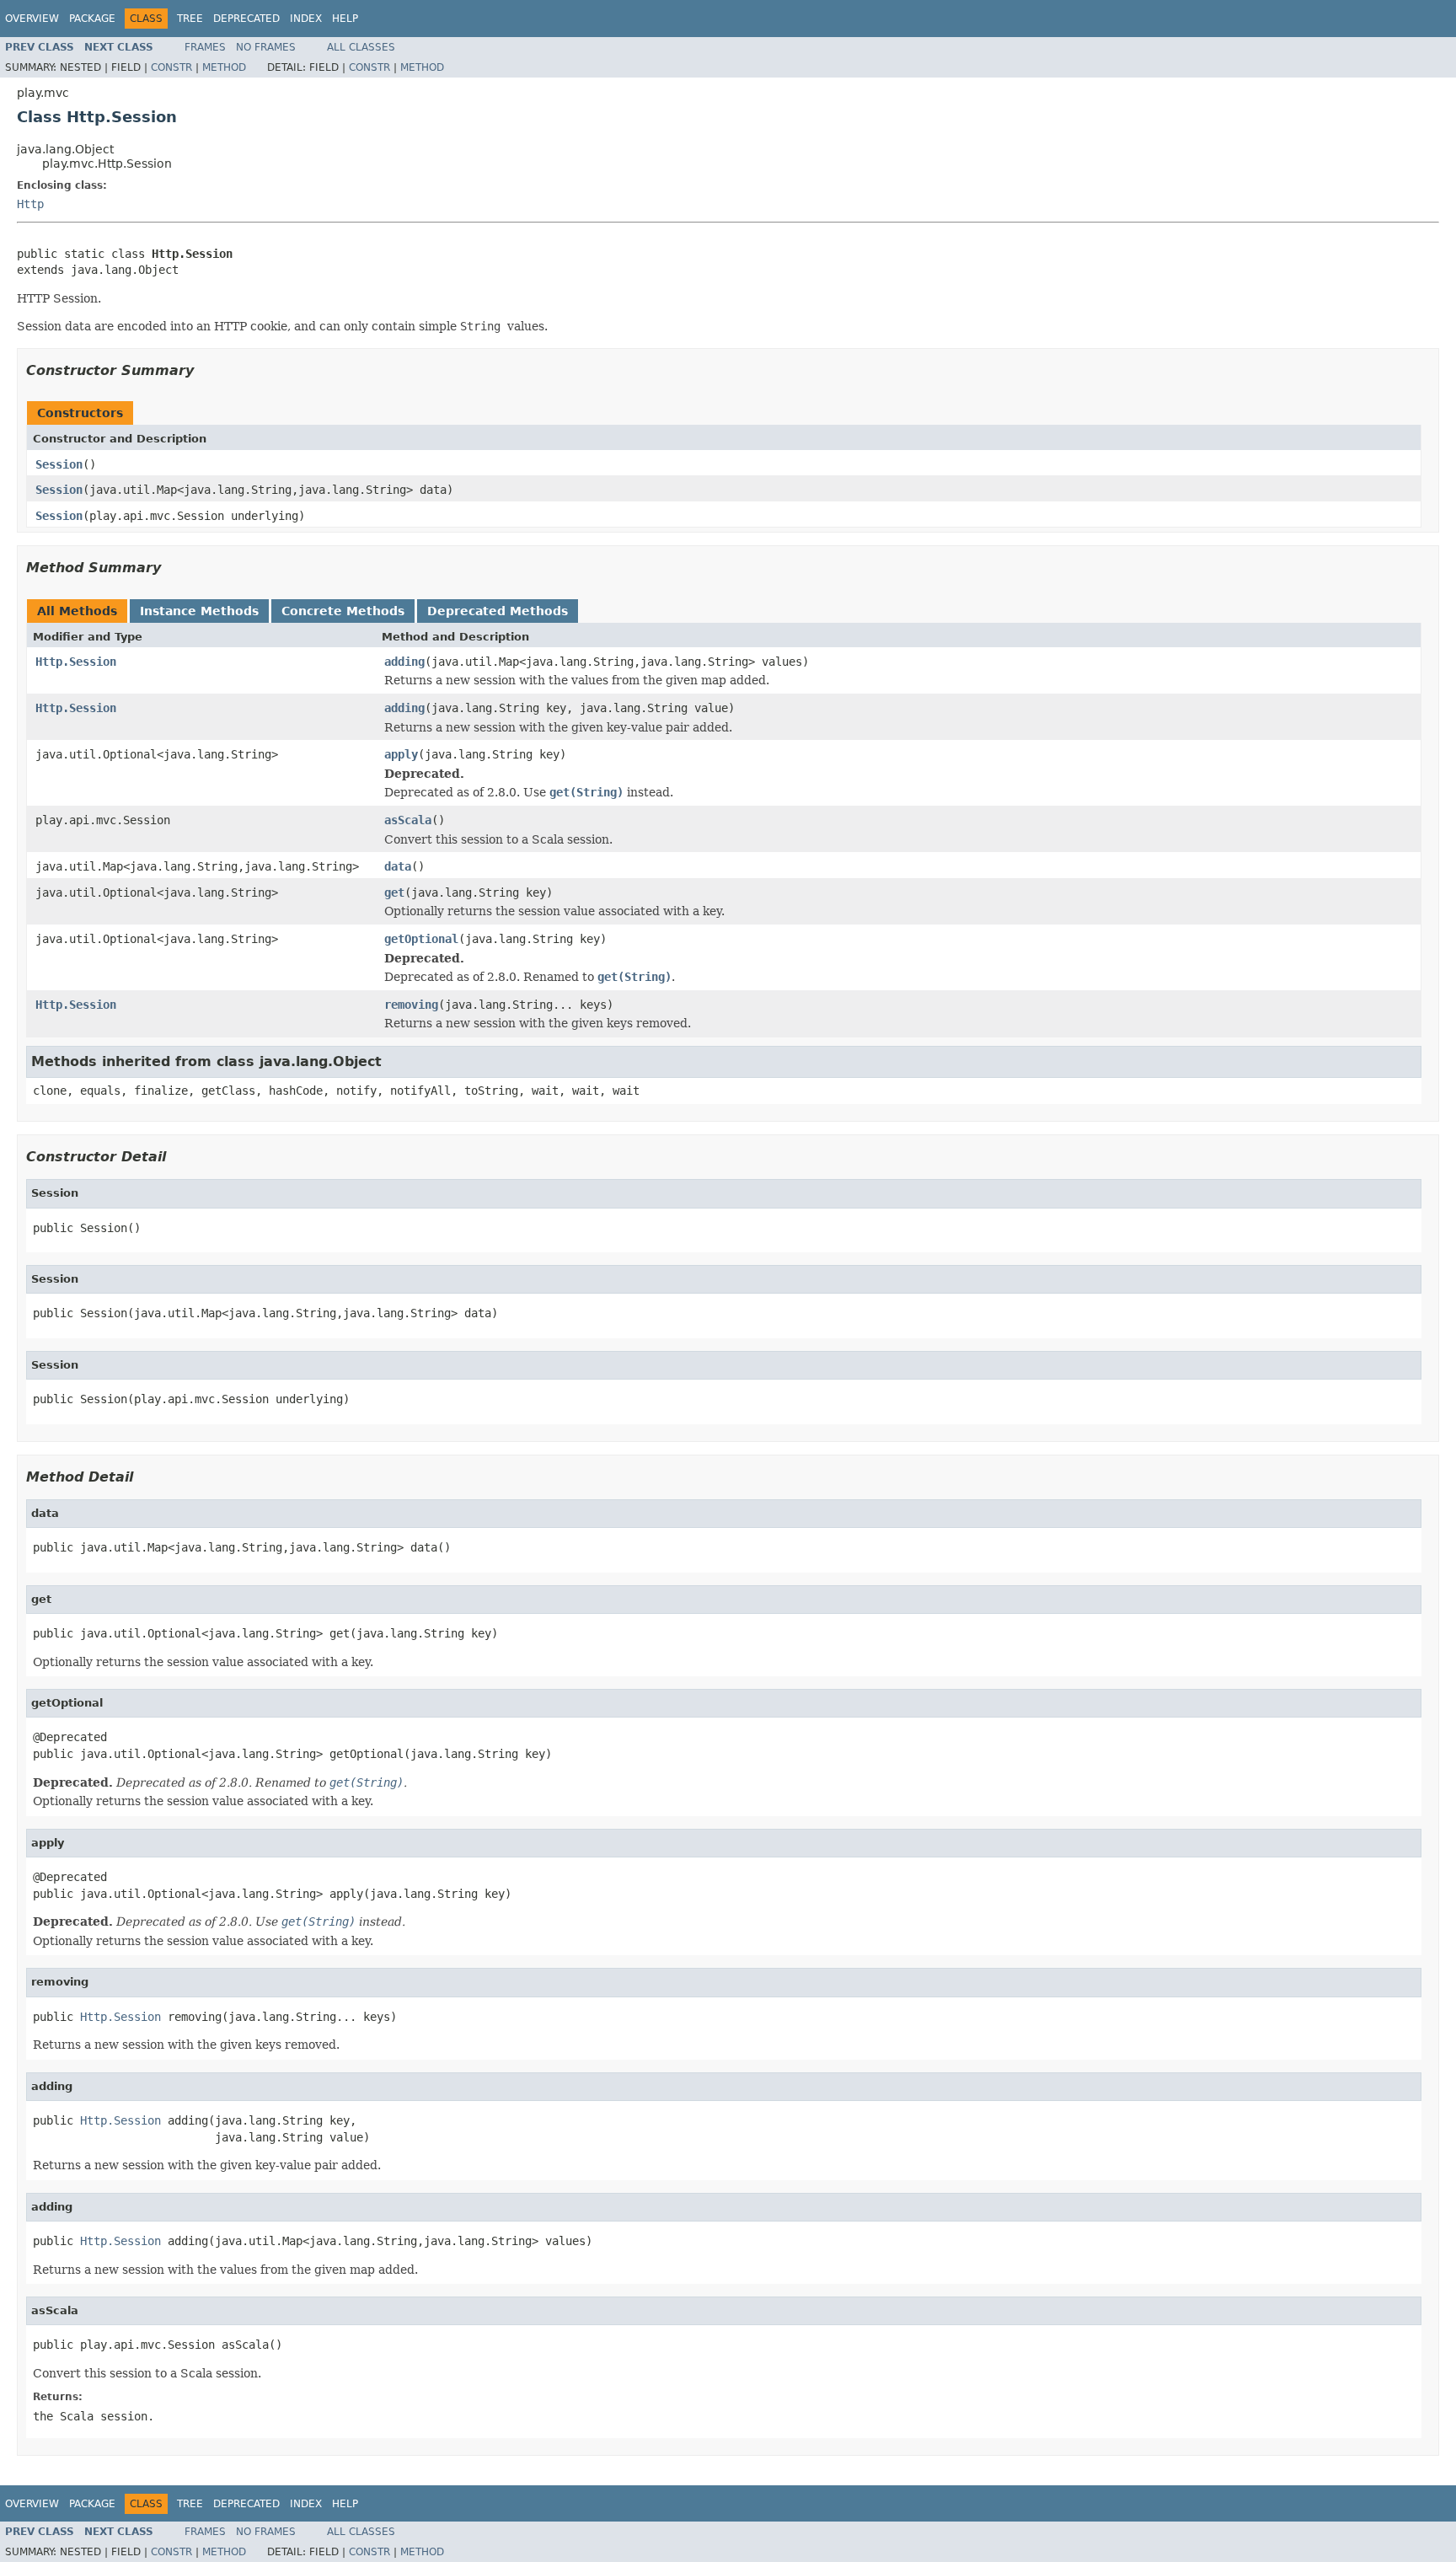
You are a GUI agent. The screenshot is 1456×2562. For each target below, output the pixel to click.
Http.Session (76, 662)
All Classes (361, 47)
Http (30, 204)
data (398, 866)
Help (345, 19)
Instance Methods (199, 611)
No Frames (266, 47)
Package (92, 19)
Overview (32, 19)
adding (404, 662)
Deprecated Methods (498, 611)
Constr (171, 67)
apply (401, 754)
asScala (408, 820)
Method (224, 67)
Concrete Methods (343, 611)
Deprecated (246, 19)
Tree (190, 19)
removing (411, 1005)
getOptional (421, 939)
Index (306, 19)
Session (59, 464)
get (394, 892)
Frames (205, 47)
